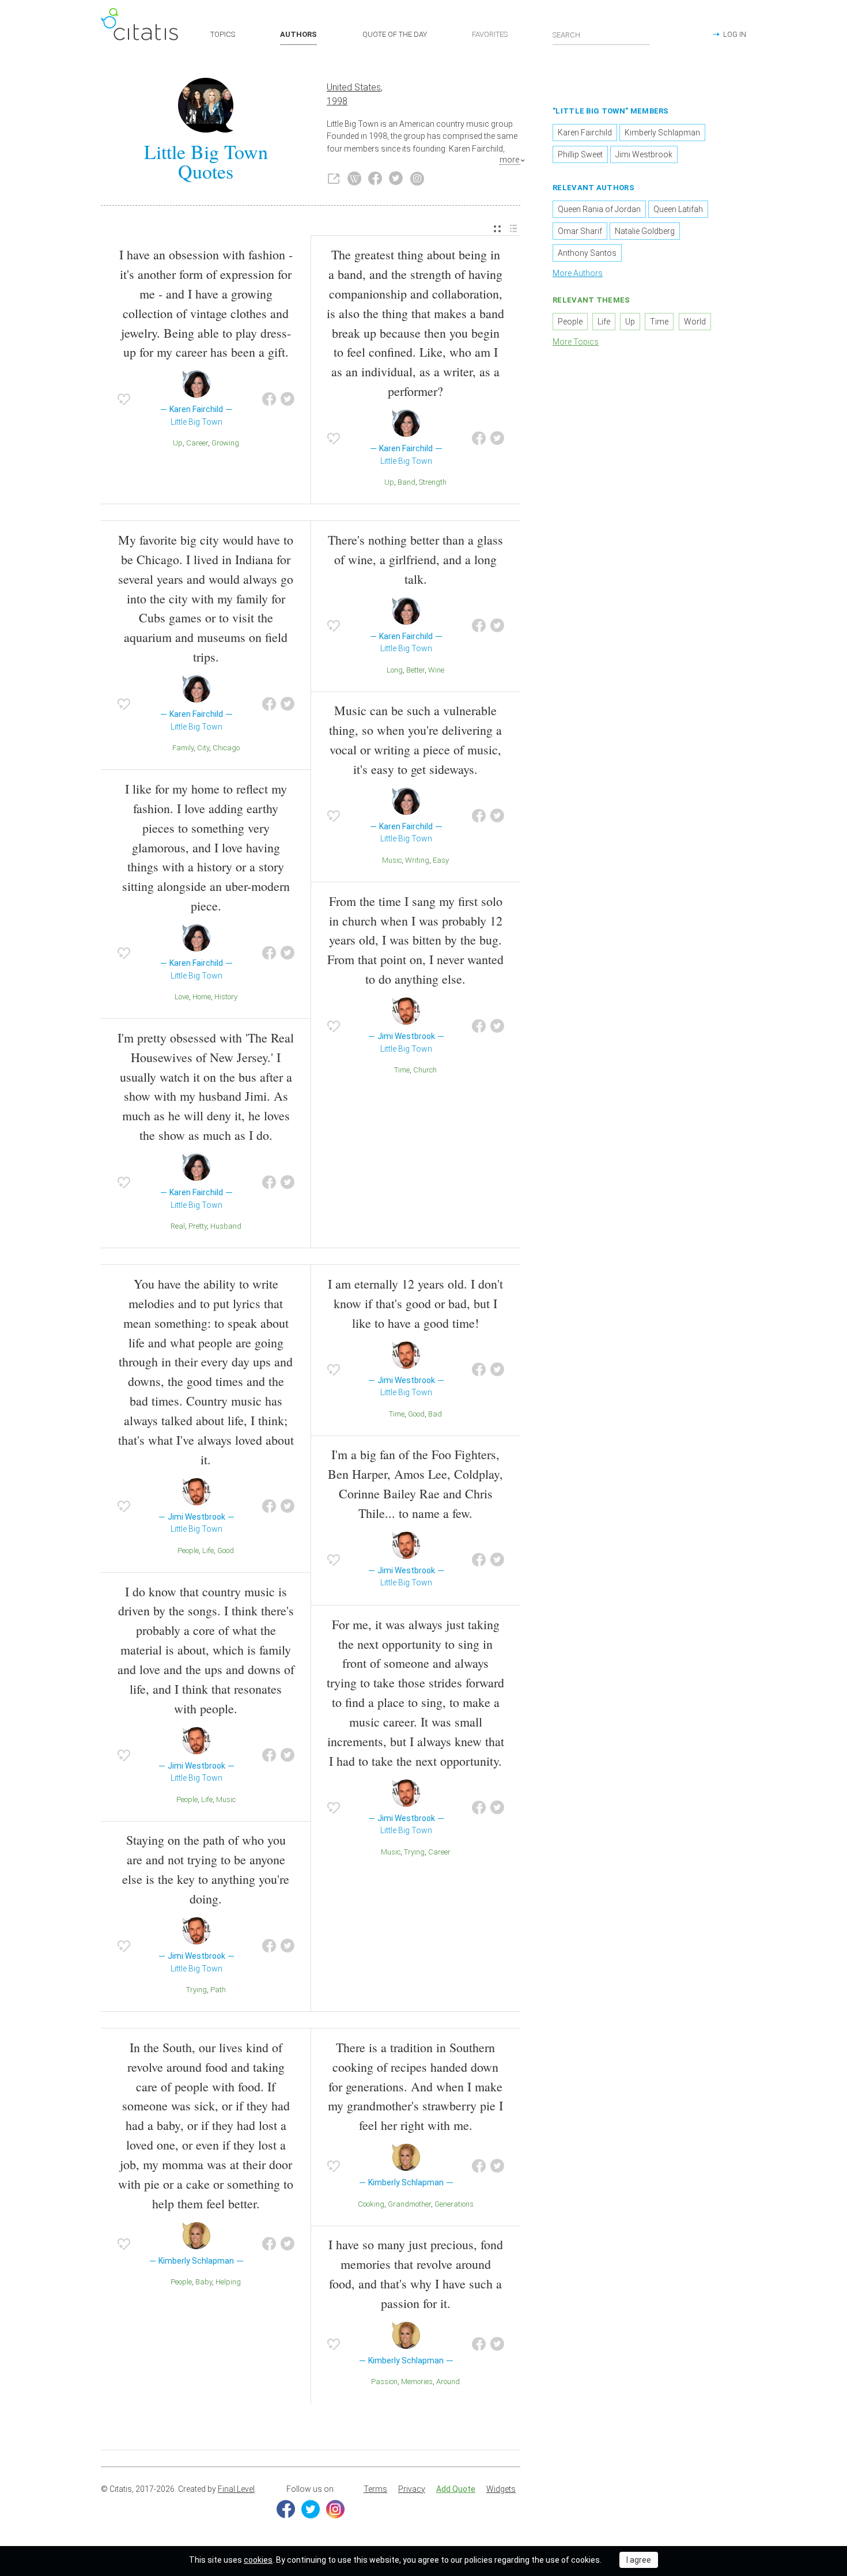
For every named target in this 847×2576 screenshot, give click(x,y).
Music (392, 860)
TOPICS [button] (223, 34)
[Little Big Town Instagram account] (417, 179)
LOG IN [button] (735, 34)
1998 (337, 101)
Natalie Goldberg (645, 231)
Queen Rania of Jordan (599, 209)
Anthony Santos (587, 253)
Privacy (412, 2489)
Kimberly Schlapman (662, 133)
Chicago (226, 748)
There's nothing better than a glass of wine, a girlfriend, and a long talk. (415, 559)
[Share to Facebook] (269, 399)
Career (197, 443)
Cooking (371, 2204)
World (695, 322)
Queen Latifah (678, 209)
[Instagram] (335, 2509)
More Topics (576, 342)
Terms (375, 2489)
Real (178, 1226)
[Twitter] (311, 2509)
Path (218, 1990)
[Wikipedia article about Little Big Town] (354, 179)
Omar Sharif (580, 231)
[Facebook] (286, 2509)
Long (395, 670)
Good (226, 1550)
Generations (454, 2204)
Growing (225, 443)
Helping (228, 2282)
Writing (417, 860)
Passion (384, 2382)
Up (178, 443)
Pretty (198, 1226)
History (226, 997)
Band (407, 482)
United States (354, 87)
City (203, 748)
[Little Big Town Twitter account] (396, 179)
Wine (436, 670)
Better (415, 670)
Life (208, 1550)
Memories (417, 2382)
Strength (433, 482)
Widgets (501, 2489)
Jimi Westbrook (644, 154)
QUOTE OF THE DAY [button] (395, 34)
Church (425, 1070)
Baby (204, 2282)
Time (402, 1070)
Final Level (236, 2489)
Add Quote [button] (456, 2489)
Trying (196, 1990)
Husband (226, 1226)
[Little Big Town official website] (334, 179)
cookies (258, 2560)
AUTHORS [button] (298, 34)
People (188, 1550)
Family (183, 748)
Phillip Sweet (580, 154)
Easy (441, 860)
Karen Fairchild (585, 133)
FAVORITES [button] (490, 34)
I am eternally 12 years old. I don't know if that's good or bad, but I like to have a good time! (415, 1303)
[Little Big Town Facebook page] (375, 179)
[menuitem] (497, 229)
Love (182, 997)
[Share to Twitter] (288, 399)
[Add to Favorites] (124, 399)
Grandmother (409, 2204)
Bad (435, 1414)
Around (448, 2382)
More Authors (578, 273)
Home (202, 997)
